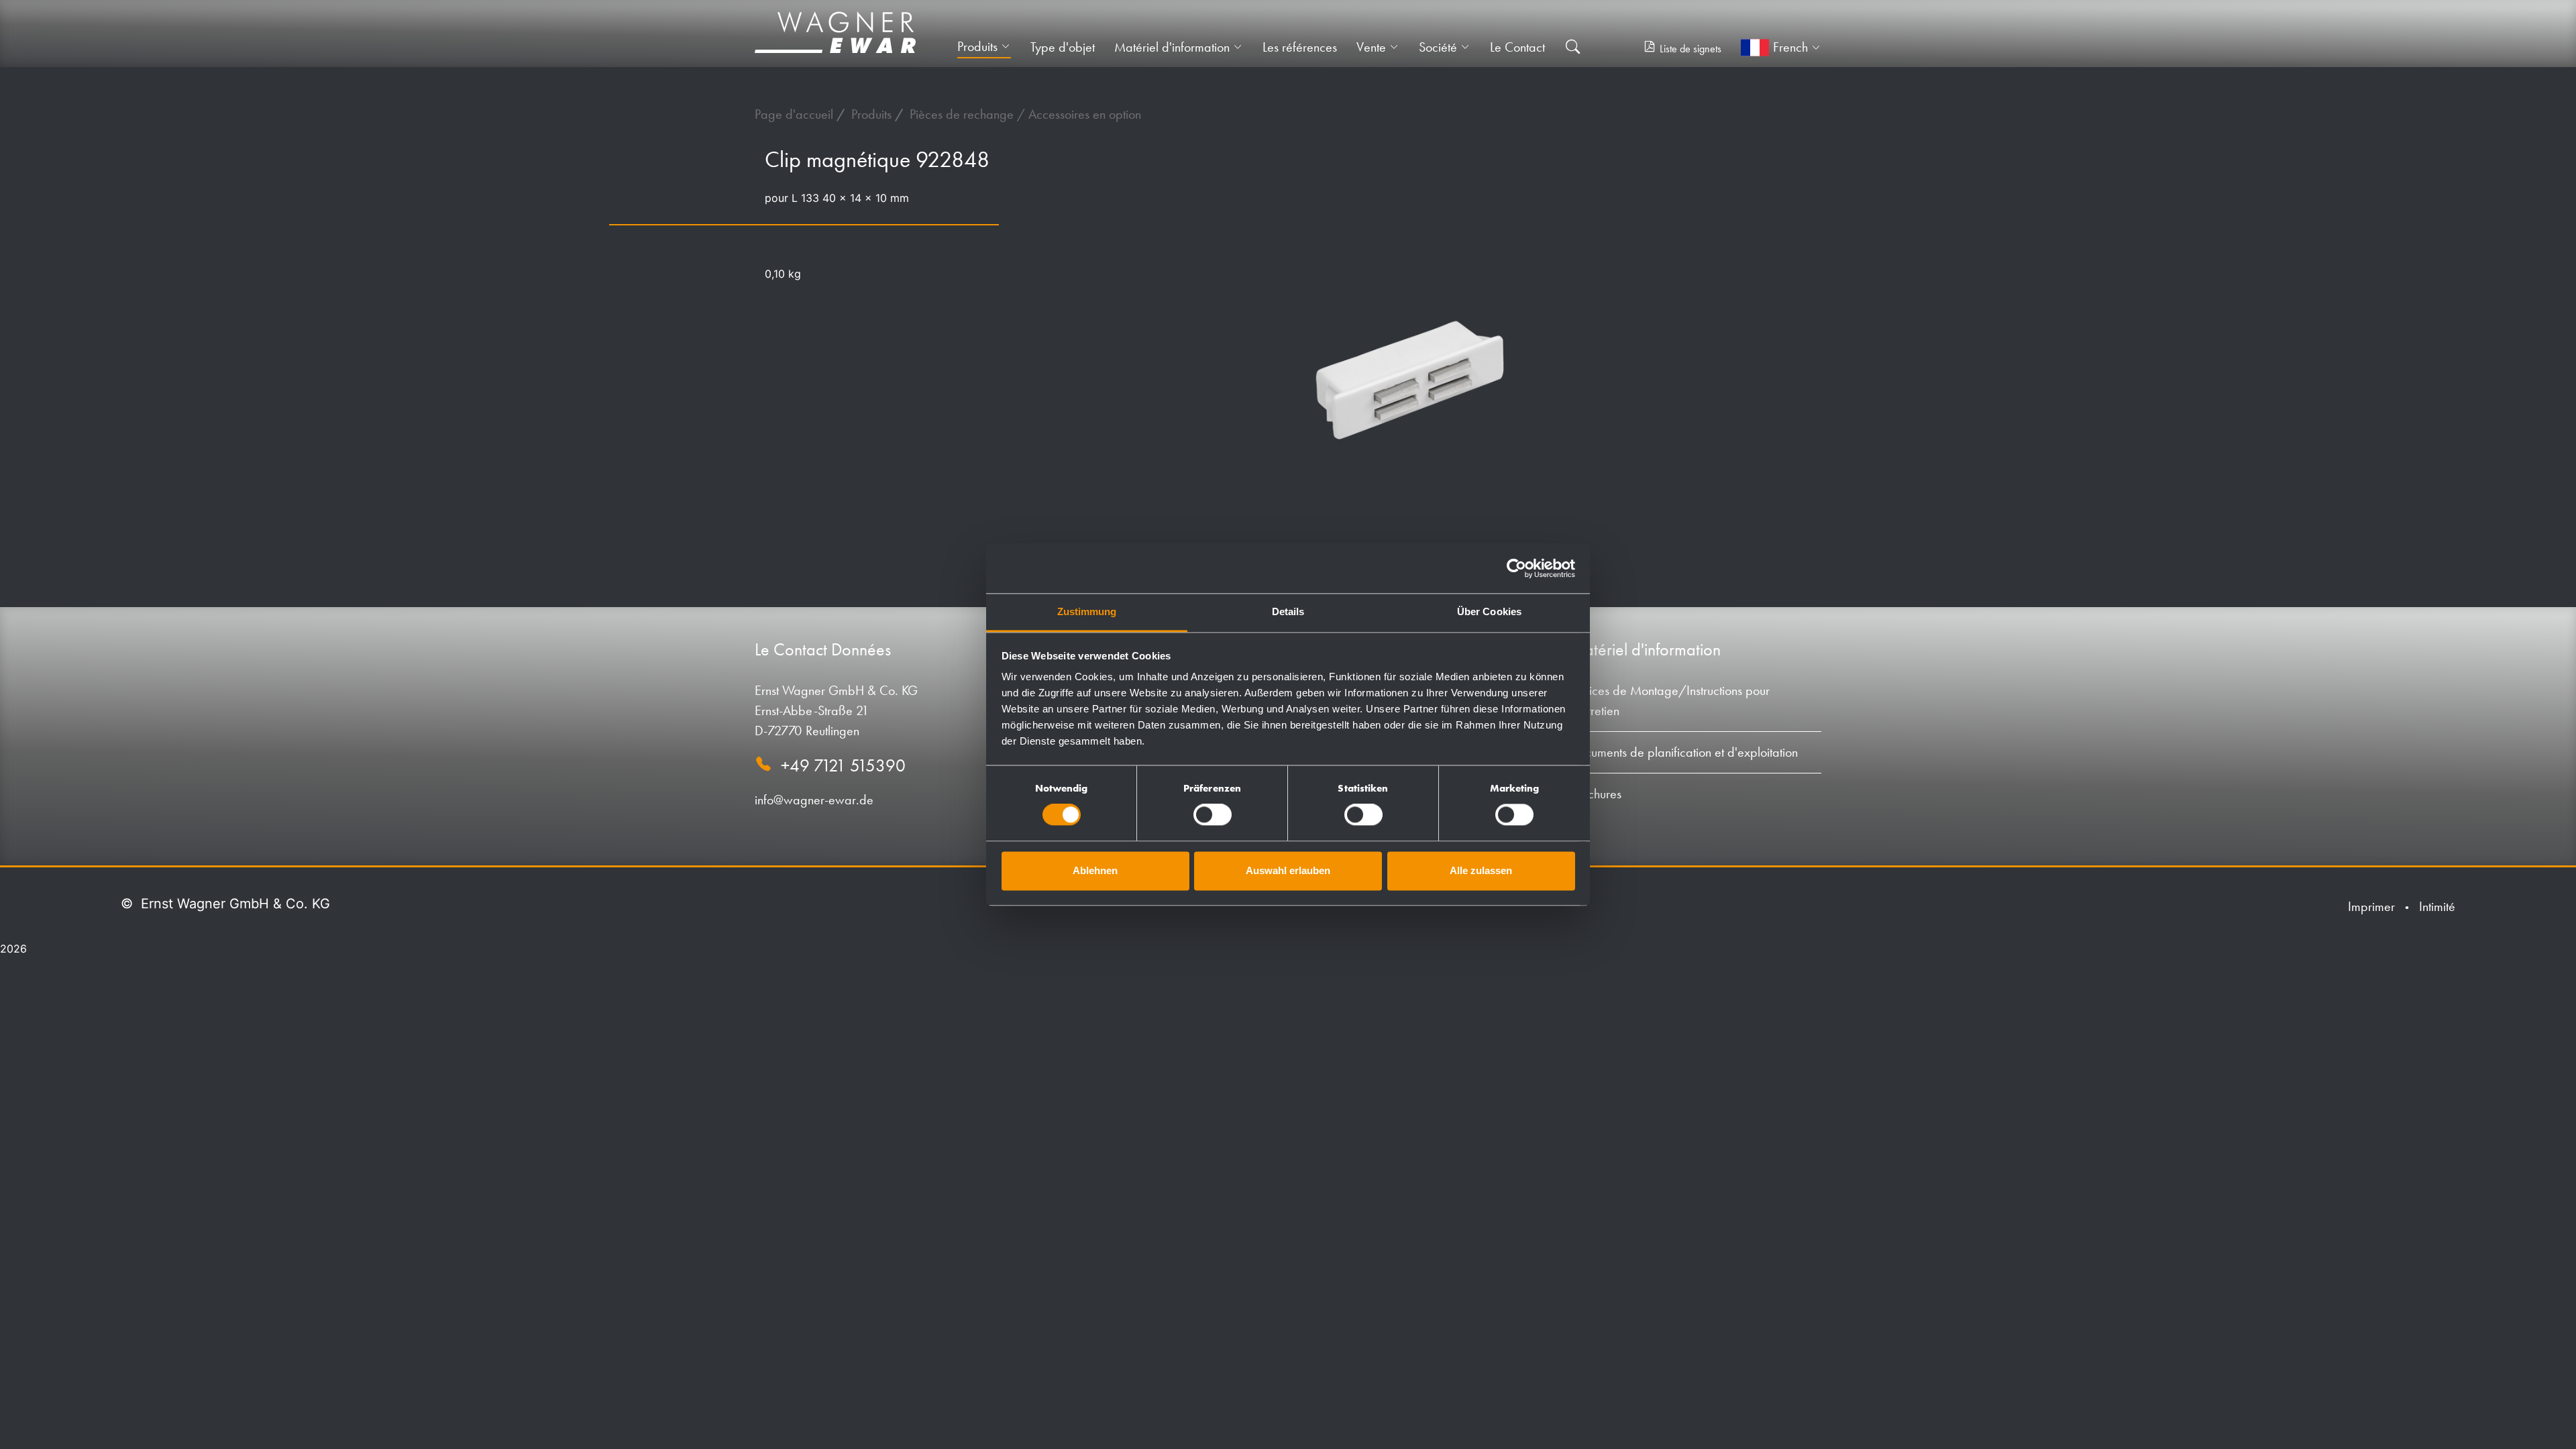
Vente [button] (1371, 47)
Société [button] (1438, 47)
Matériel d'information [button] (1172, 47)
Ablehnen (1095, 870)
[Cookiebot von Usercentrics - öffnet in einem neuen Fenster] (1516, 568)
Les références (1300, 47)
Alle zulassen (1481, 870)
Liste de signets (1690, 49)
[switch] (1213, 815)
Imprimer (2371, 906)
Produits (873, 114)
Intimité (2437, 906)
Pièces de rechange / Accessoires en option (1025, 114)
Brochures (1596, 794)
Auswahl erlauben (1288, 870)
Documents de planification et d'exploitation (1684, 752)
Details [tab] (1288, 611)
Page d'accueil (796, 114)
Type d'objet (1063, 47)
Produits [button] (977, 46)
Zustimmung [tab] (1087, 611)
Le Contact (1517, 47)
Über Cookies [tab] (1489, 611)
